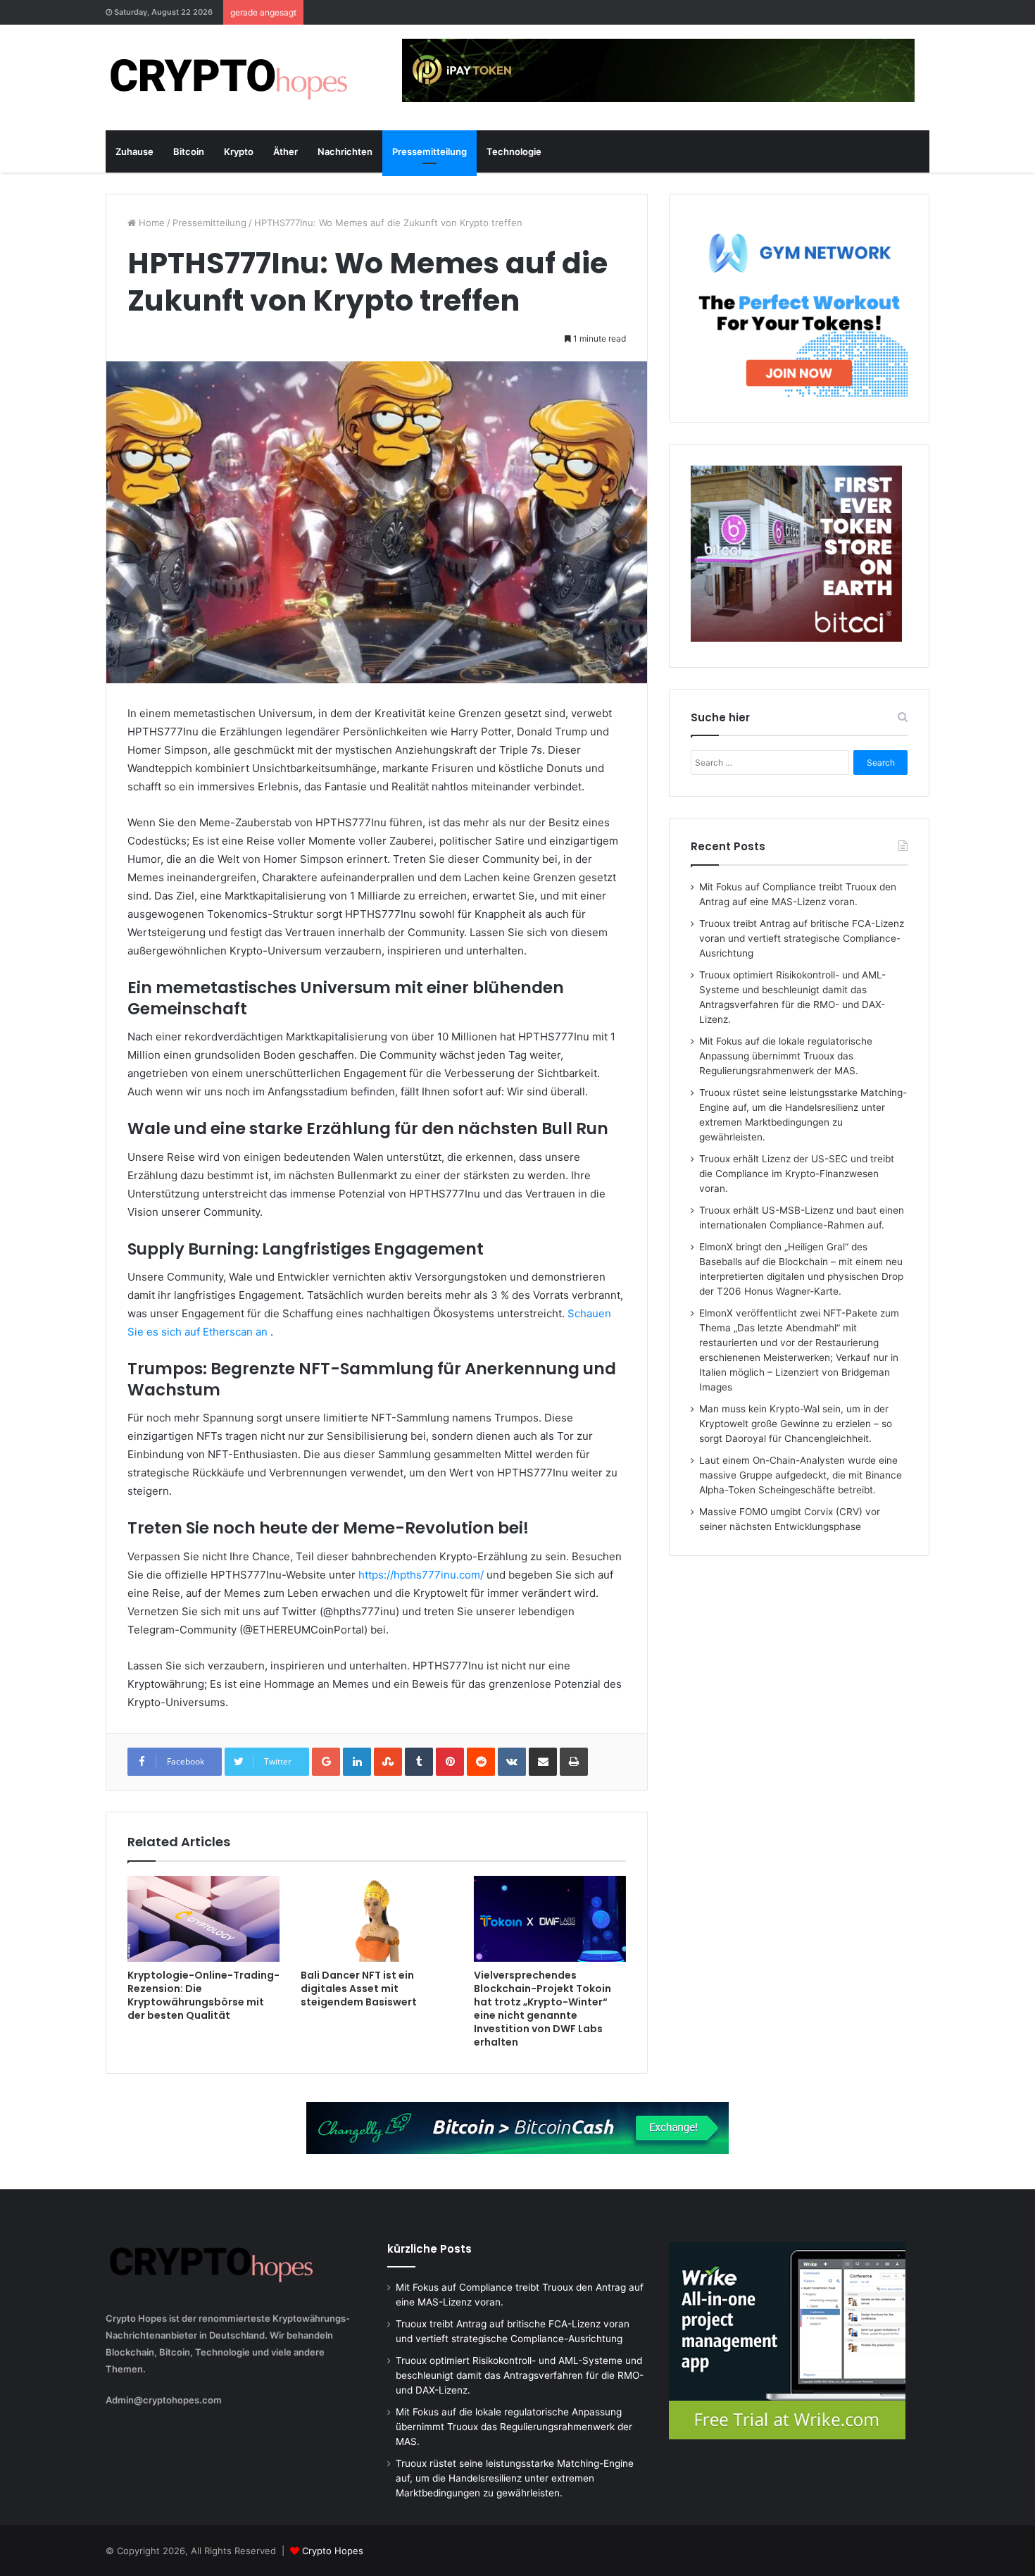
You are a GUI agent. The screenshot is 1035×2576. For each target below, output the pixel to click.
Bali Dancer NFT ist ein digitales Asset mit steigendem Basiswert (359, 1989)
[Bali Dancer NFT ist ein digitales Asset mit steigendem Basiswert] (377, 1918)
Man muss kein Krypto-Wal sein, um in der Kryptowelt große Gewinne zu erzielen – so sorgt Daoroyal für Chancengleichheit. (796, 1424)
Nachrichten (345, 151)
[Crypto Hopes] (229, 77)
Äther (286, 151)
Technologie (514, 151)
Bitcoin (189, 151)
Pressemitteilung (429, 151)
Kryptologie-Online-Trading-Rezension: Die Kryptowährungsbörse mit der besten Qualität (203, 1995)
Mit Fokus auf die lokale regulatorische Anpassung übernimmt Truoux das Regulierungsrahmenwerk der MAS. (786, 1056)
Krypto (239, 151)
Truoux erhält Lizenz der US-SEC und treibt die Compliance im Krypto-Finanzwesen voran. (797, 1174)
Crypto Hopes (333, 2551)
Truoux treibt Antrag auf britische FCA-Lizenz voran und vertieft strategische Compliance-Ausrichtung (802, 938)
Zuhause (134, 151)
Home (150, 223)
